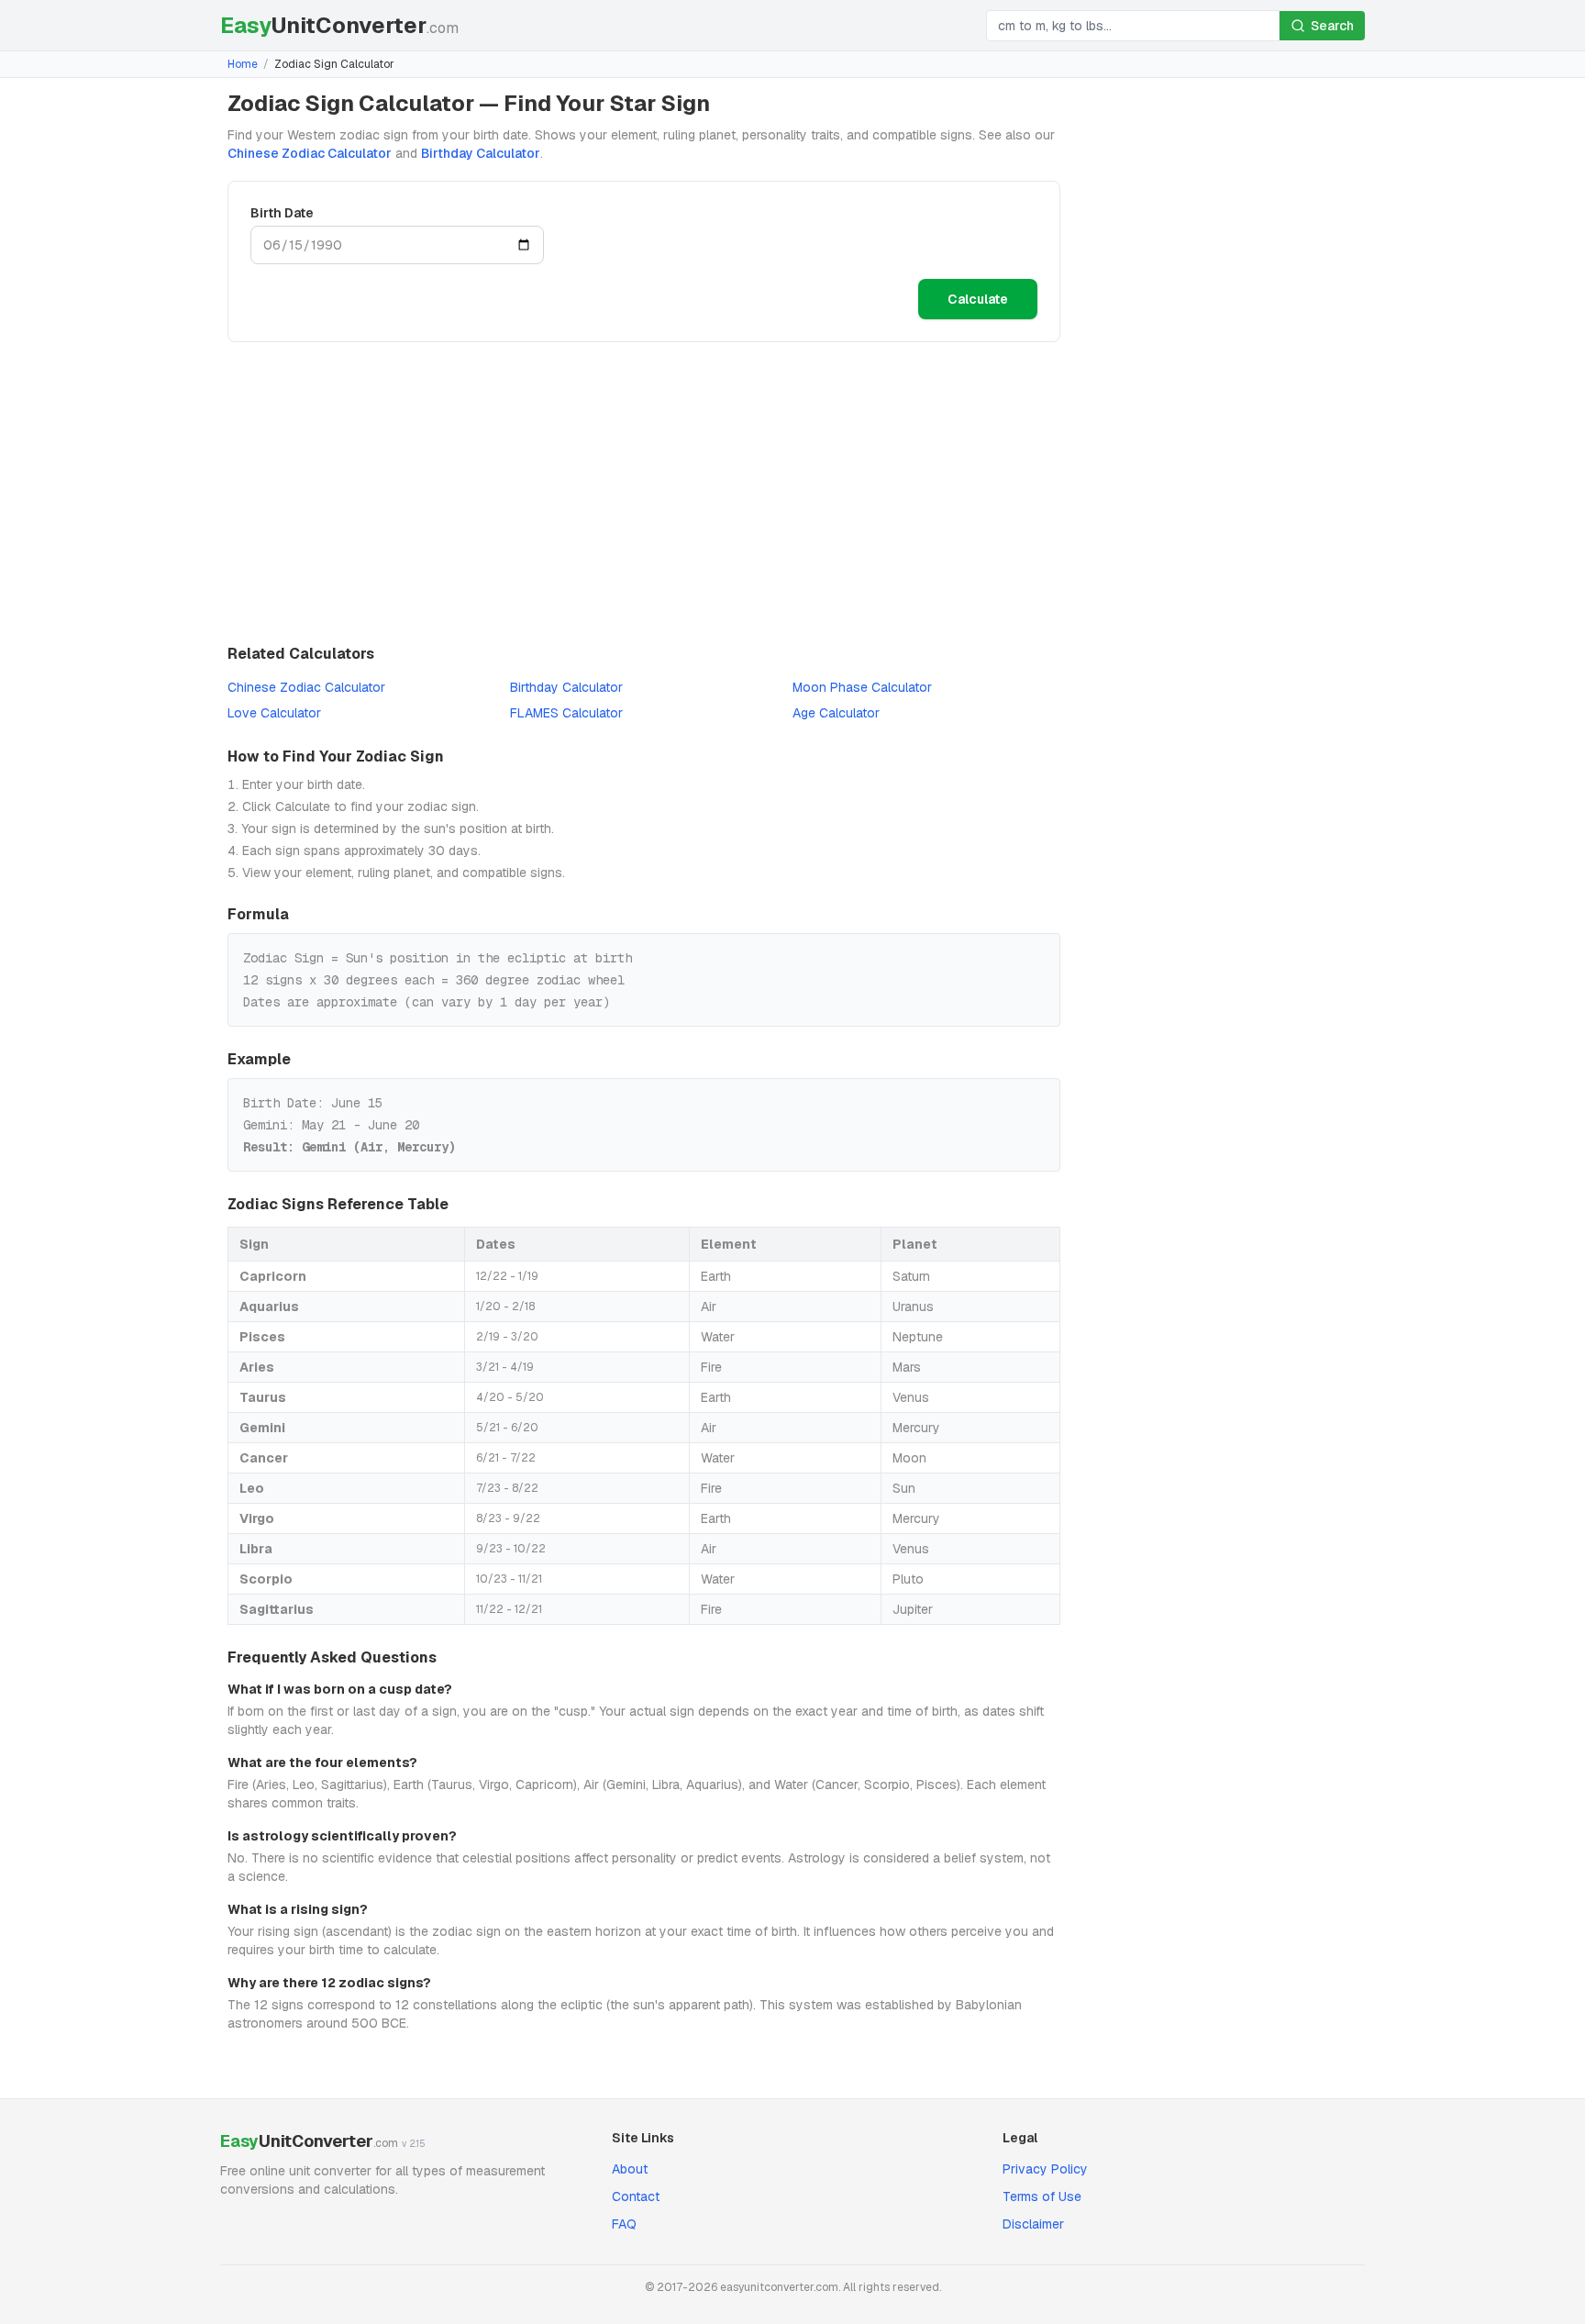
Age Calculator (836, 713)
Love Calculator (274, 713)
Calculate (978, 299)
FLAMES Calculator (566, 713)
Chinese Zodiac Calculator (310, 153)
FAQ (624, 2224)
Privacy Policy (1045, 2169)
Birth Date (282, 213)
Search (1332, 26)
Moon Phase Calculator (862, 687)
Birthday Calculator (481, 153)
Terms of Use (1042, 2196)
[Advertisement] (644, 493)
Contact (636, 2196)
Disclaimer (1033, 2224)
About (630, 2169)
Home (243, 64)
